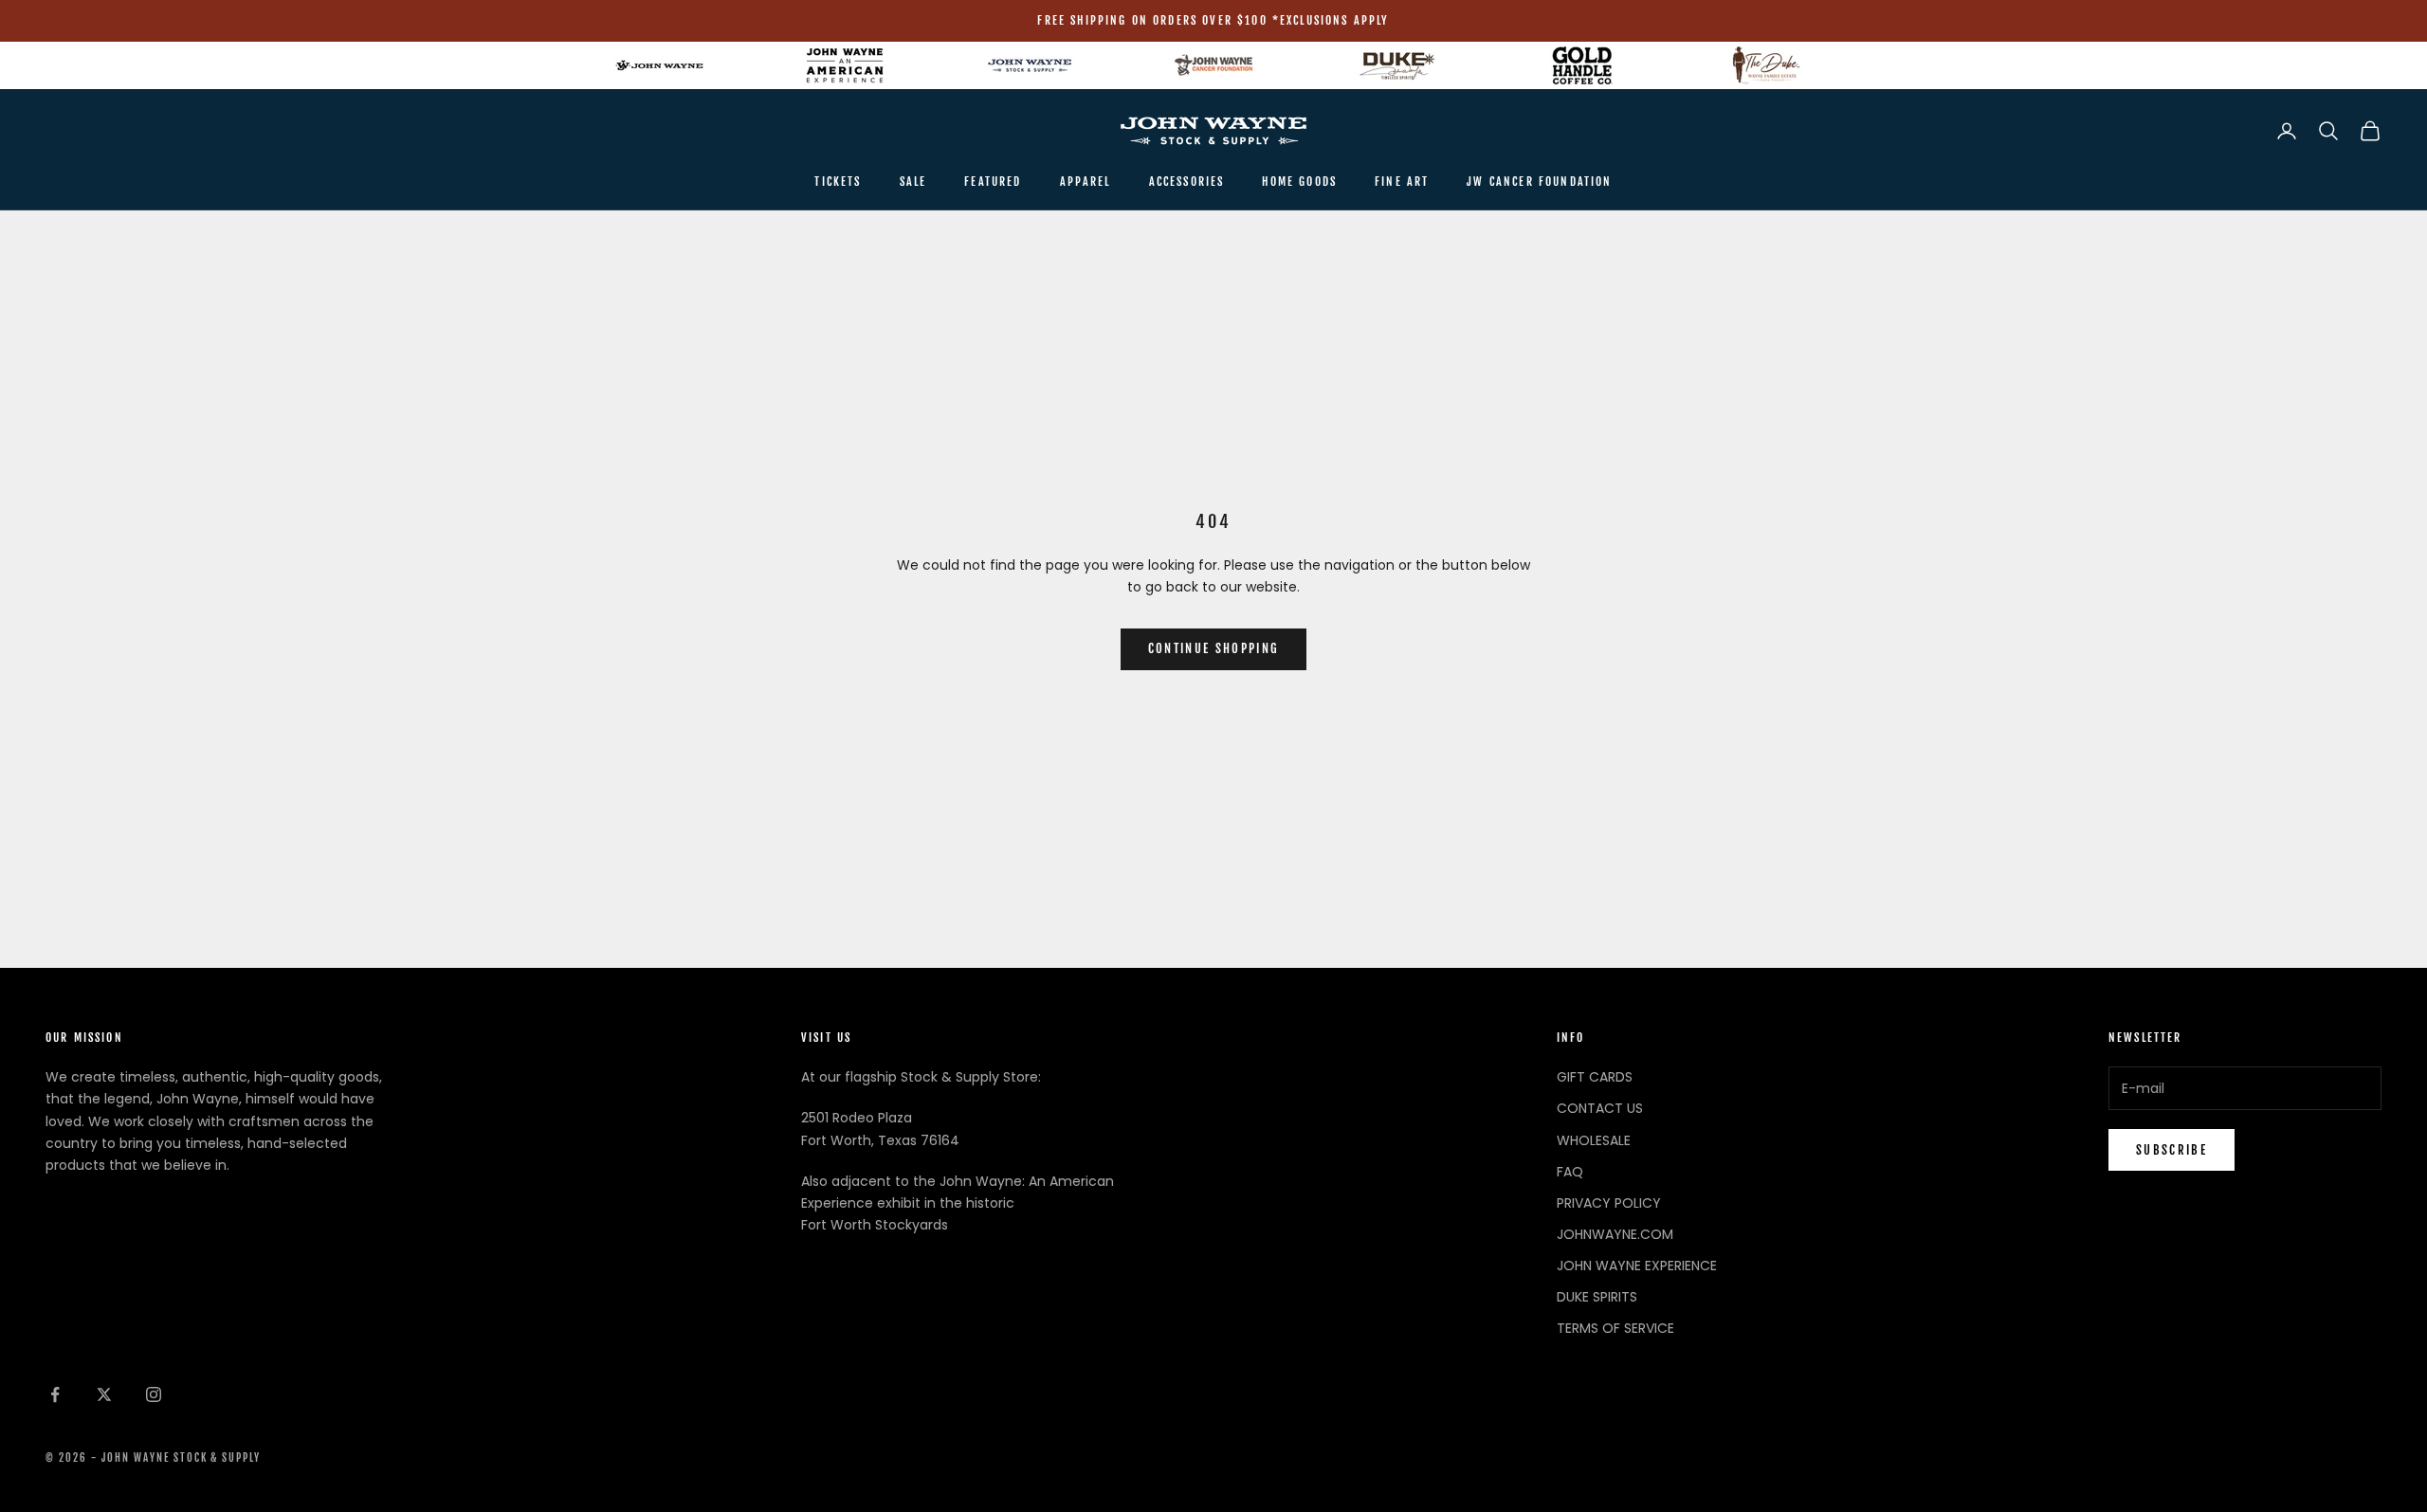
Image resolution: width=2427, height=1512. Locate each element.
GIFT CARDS (1595, 1077)
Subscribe (2172, 1150)
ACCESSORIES (1187, 182)
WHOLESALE (1594, 1140)
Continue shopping (1214, 648)
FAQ (1570, 1172)
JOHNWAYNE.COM (1615, 1234)
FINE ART (1402, 182)
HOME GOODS (1299, 182)
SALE (913, 182)
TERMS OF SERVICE (1615, 1328)
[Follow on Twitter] (104, 1394)
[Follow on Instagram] (154, 1394)
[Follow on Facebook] (55, 1394)
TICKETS (838, 182)
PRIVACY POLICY (1609, 1203)
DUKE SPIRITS (1597, 1297)
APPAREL (1086, 182)
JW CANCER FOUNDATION (1539, 182)
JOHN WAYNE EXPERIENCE (1637, 1266)
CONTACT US (1600, 1108)
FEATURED (993, 182)
